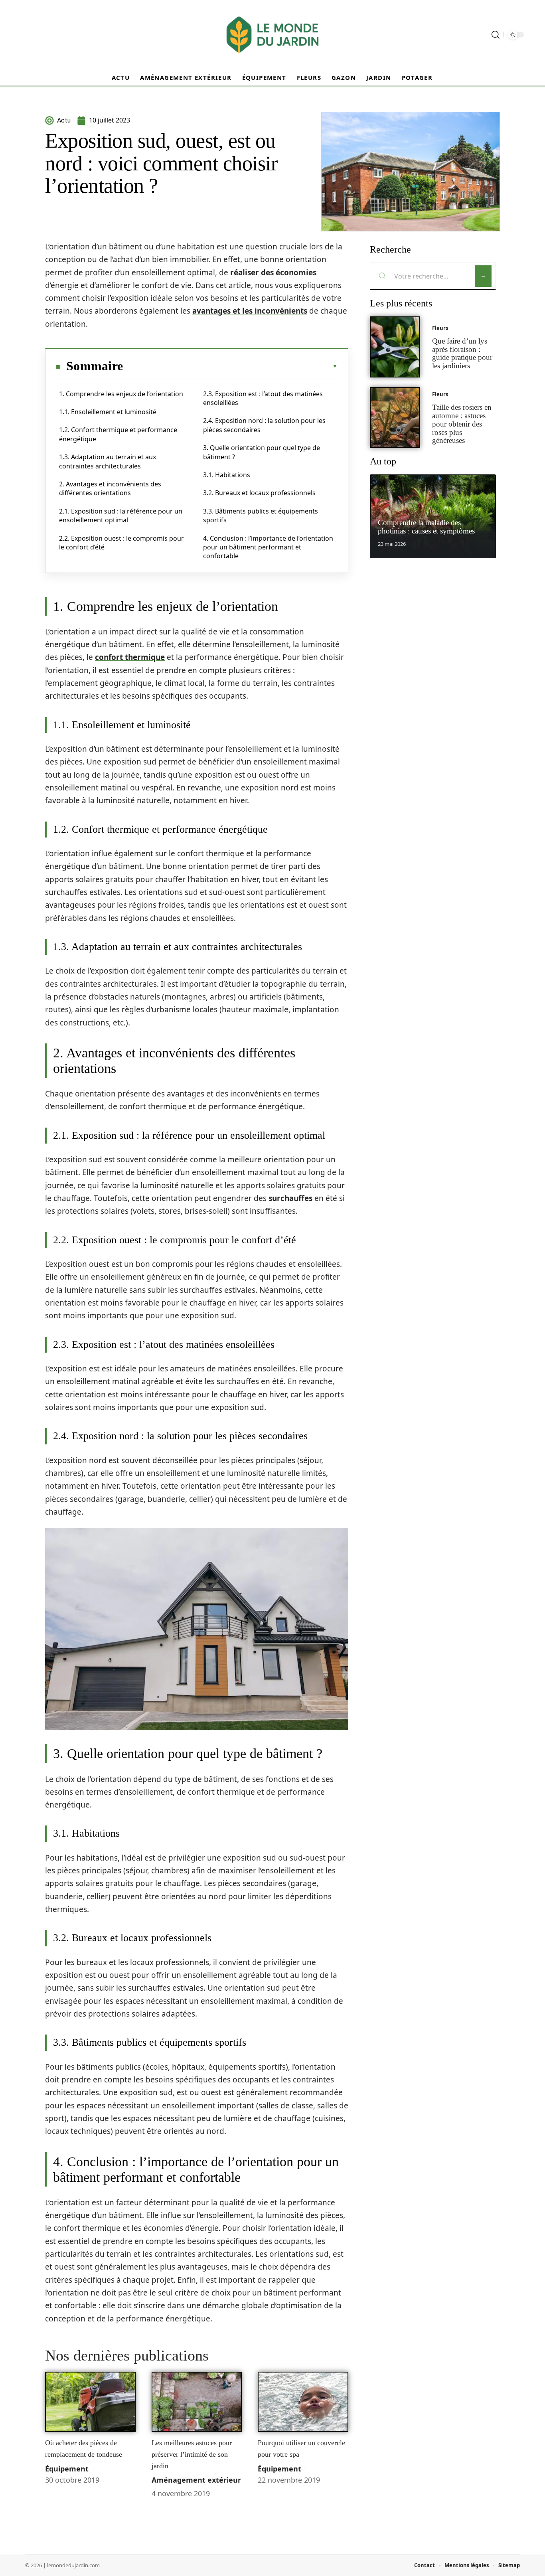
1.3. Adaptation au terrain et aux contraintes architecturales (108, 461)
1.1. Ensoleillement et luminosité (108, 412)
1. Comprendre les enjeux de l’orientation (121, 394)
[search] (496, 35)
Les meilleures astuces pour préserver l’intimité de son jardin (192, 2454)
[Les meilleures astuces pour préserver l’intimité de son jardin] (197, 2402)
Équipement (67, 2469)
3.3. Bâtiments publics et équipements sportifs (261, 516)
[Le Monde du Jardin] (272, 35)
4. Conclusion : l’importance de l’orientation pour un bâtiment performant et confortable (268, 547)
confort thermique (130, 657)
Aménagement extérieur (196, 2480)
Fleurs (440, 328)
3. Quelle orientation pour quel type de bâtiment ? (262, 452)
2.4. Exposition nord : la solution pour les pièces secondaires (264, 425)
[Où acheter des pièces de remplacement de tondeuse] (90, 2402)
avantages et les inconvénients (250, 311)
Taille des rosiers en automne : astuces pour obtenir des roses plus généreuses (462, 424)
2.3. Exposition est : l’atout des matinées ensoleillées (263, 398)
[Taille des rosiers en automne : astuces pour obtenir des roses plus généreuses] (395, 418)
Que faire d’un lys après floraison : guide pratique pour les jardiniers (462, 353)
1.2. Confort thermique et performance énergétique (118, 434)
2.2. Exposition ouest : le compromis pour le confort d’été (121, 543)
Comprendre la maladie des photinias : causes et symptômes (426, 527)
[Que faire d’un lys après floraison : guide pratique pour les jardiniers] (395, 347)
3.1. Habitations (227, 475)
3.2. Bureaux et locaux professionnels (259, 493)
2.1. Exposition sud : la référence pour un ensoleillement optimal (121, 516)
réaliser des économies (273, 273)
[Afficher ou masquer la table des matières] (230, 366)
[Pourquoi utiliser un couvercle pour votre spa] (303, 2402)
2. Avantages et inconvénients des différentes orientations (110, 488)
